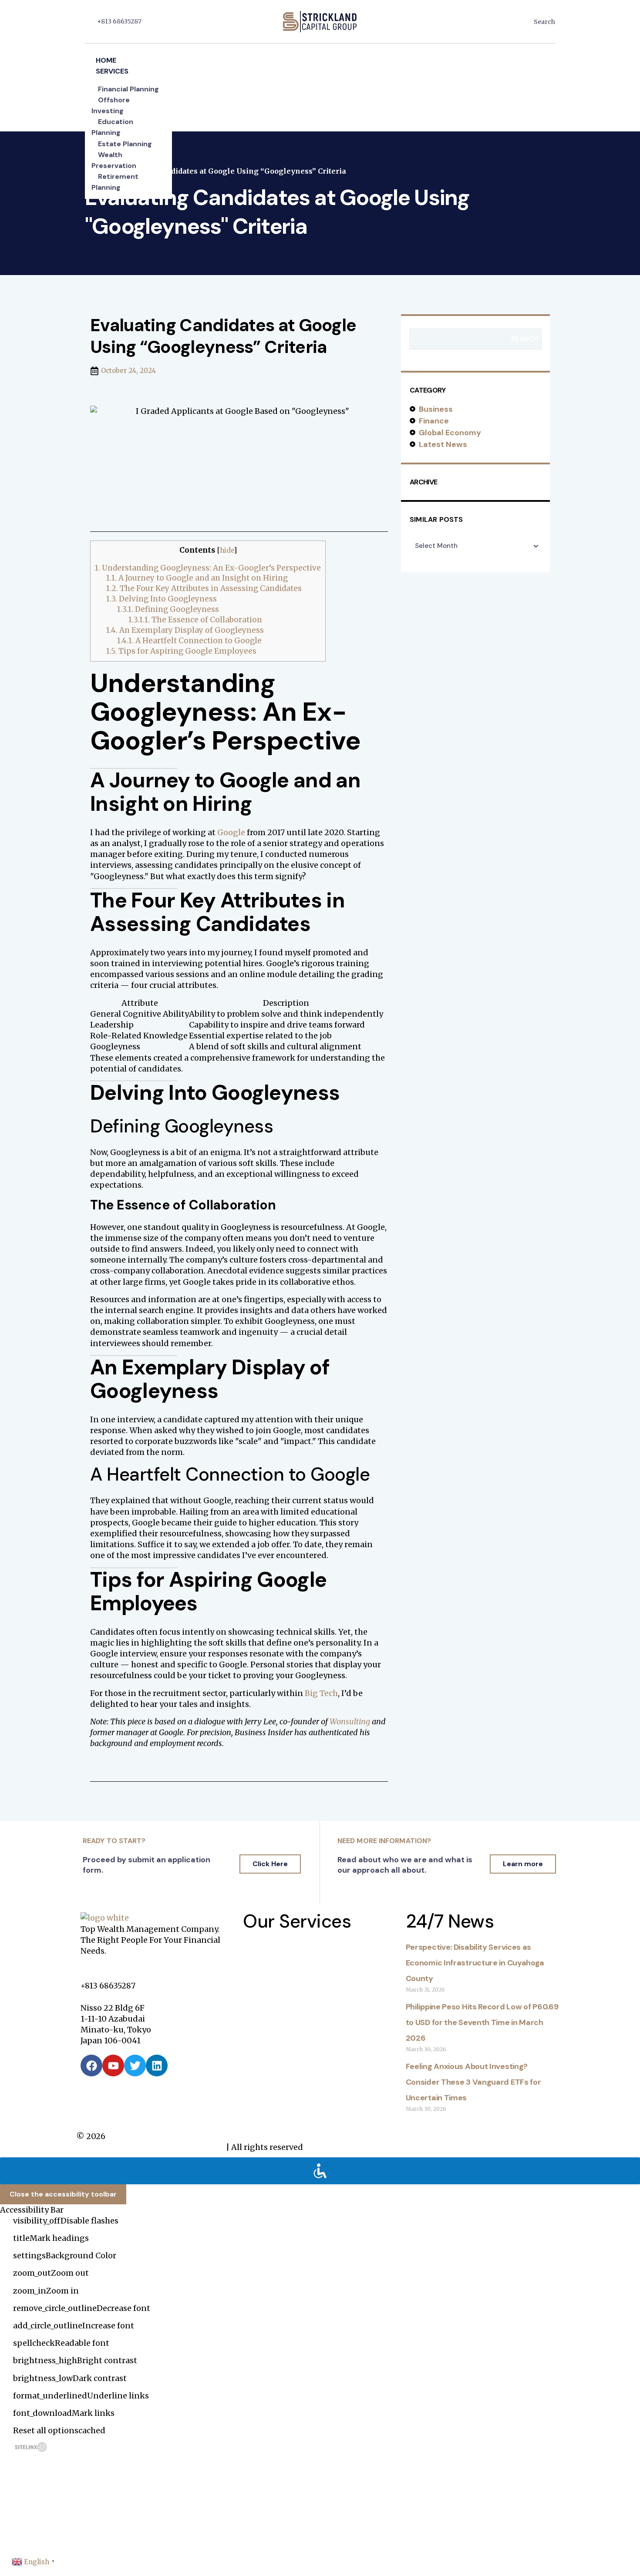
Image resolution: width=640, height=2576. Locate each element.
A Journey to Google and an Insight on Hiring (197, 578)
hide (227, 550)
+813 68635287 (119, 21)
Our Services (297, 1921)
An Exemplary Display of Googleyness (185, 630)
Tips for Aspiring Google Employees (181, 651)
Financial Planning (128, 89)
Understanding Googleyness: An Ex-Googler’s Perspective (208, 568)
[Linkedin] (157, 2066)
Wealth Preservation (114, 160)
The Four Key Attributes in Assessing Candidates (204, 588)
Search (524, 339)
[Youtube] (113, 2066)
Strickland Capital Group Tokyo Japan (150, 2147)
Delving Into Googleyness (162, 599)
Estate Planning (125, 144)
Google (231, 832)
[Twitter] (135, 2066)
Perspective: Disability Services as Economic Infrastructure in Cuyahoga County (475, 1963)
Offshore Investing (111, 105)
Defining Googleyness (168, 609)
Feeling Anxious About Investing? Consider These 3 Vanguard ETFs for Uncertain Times (473, 2082)
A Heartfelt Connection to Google (189, 641)
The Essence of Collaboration (195, 620)
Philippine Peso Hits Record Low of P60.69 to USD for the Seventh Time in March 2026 (482, 2022)
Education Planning (112, 127)
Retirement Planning (115, 182)
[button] (320, 49)
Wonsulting (350, 1721)
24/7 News (450, 1921)
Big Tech (321, 1693)
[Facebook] (91, 2066)
